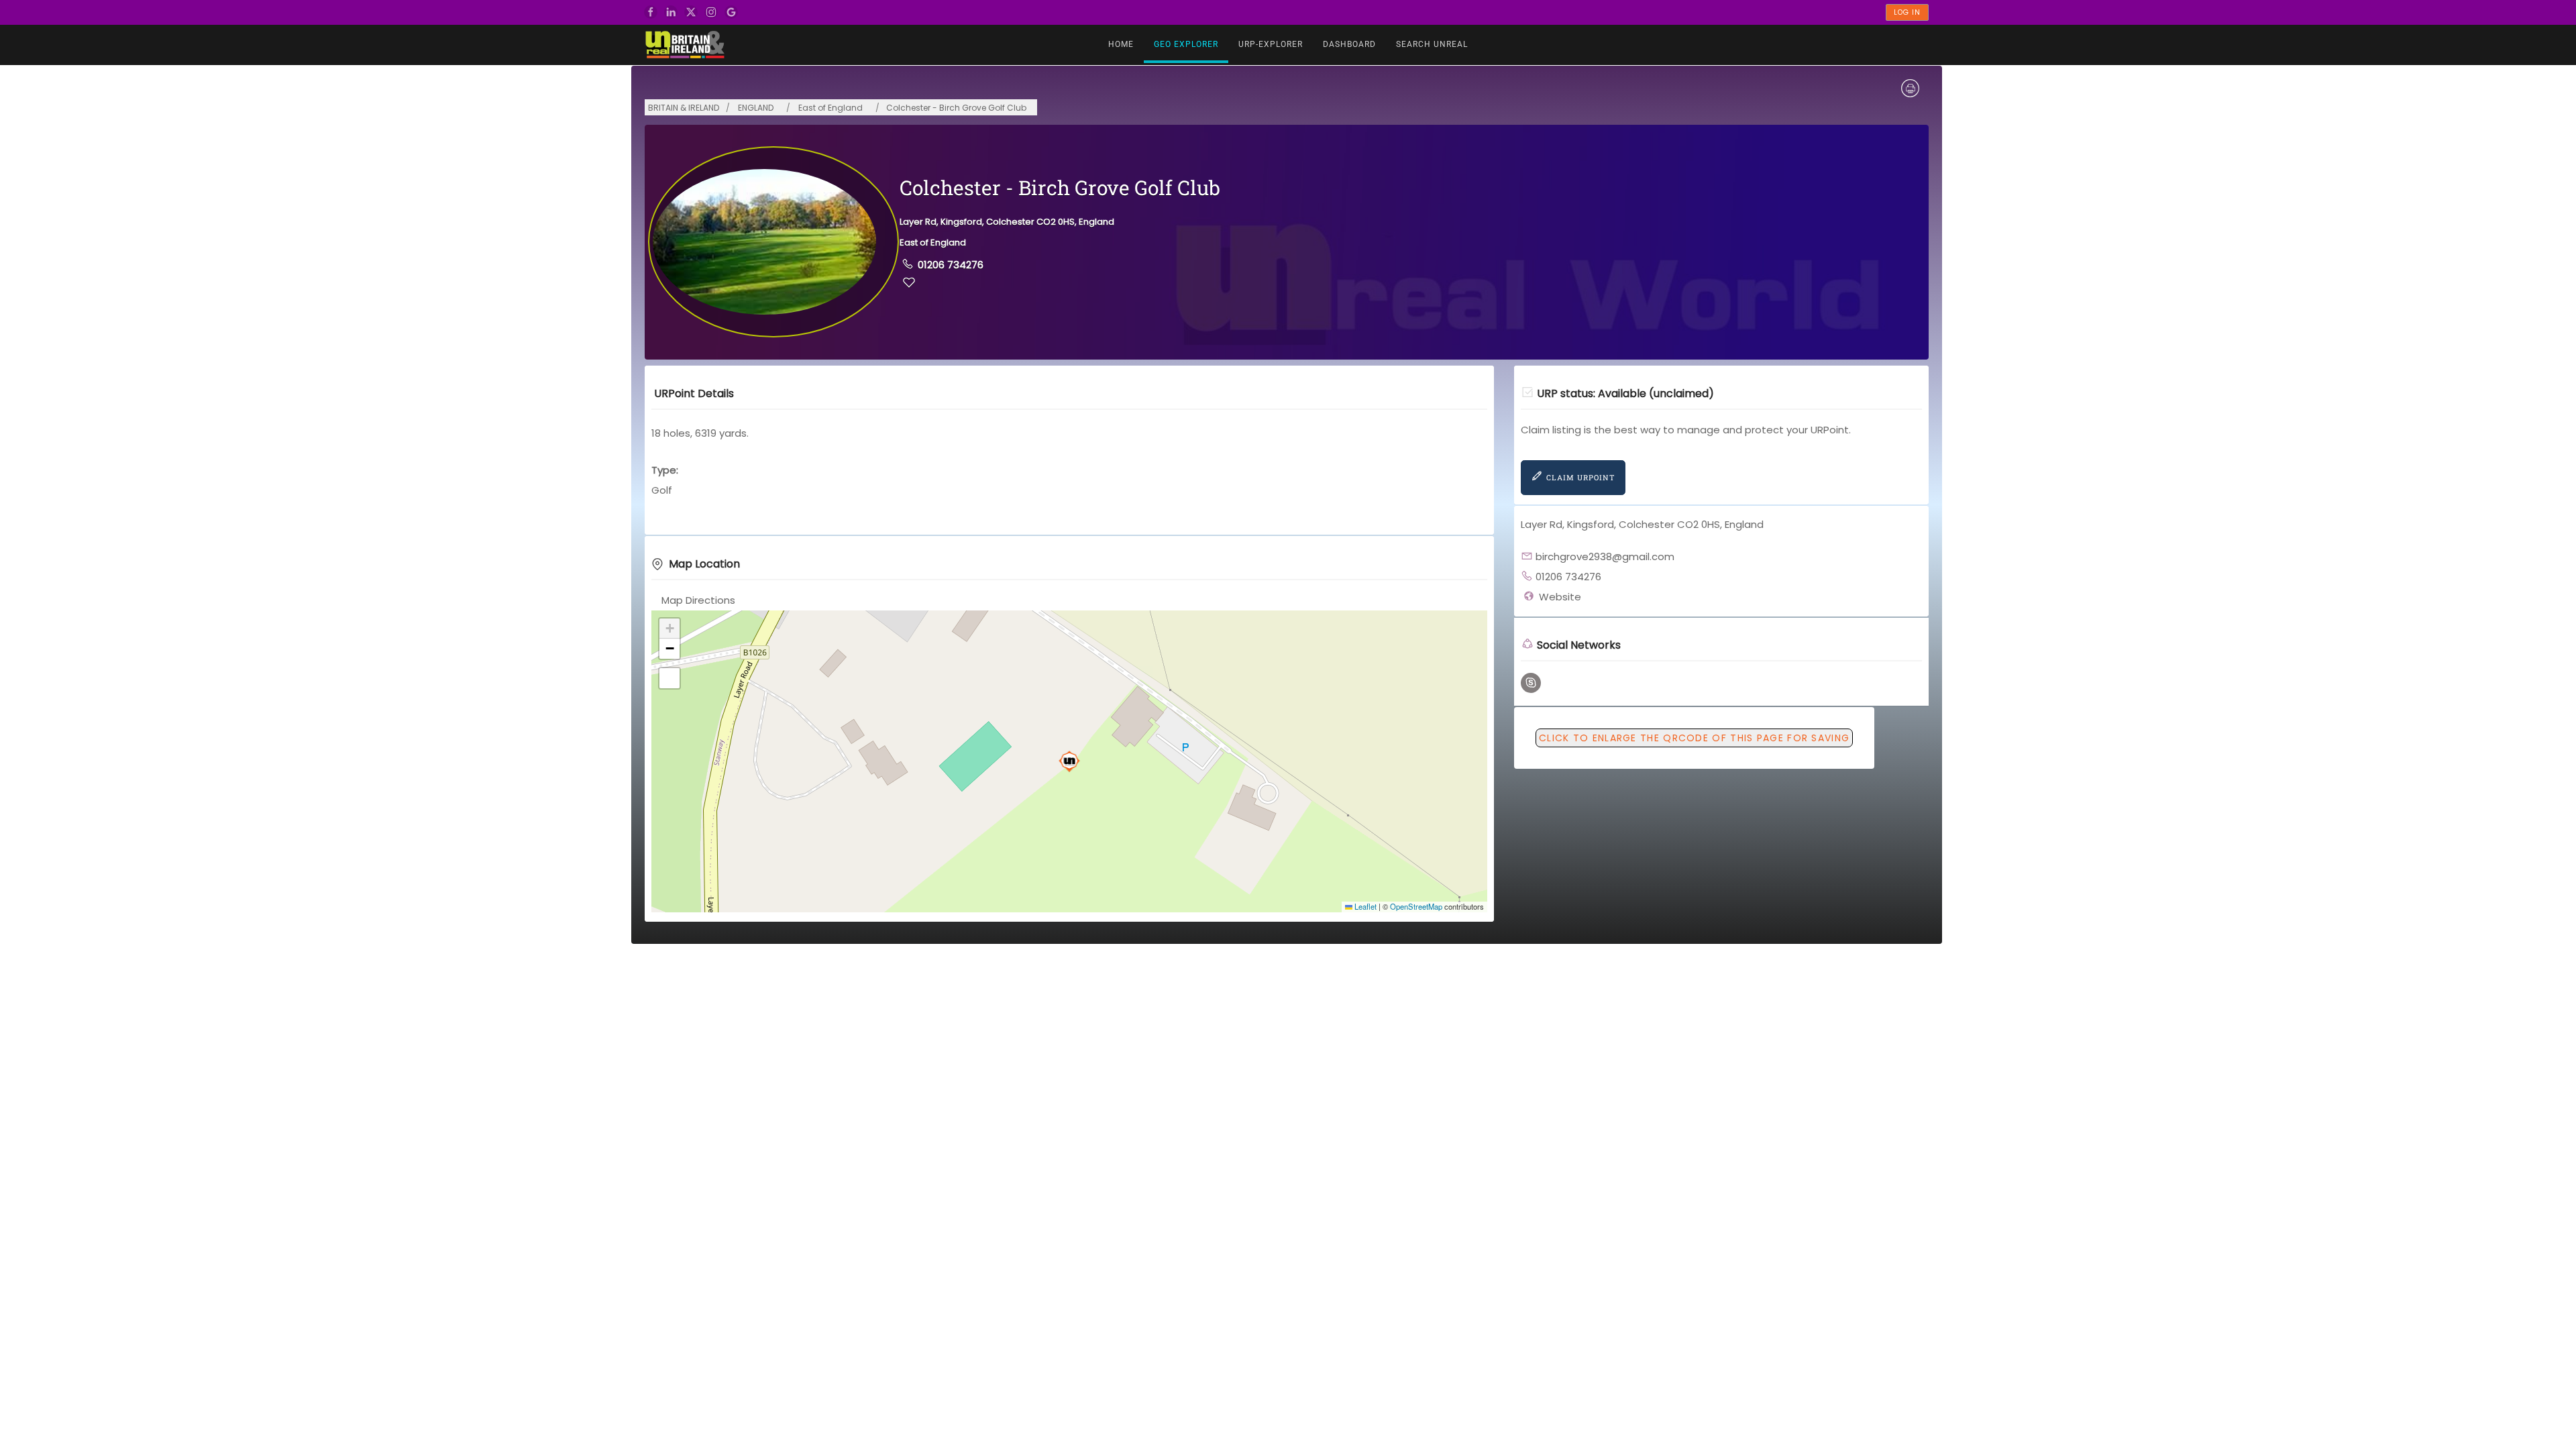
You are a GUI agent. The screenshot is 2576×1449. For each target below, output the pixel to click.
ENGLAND (756, 108)
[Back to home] (684, 45)
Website (1560, 597)
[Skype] (1531, 683)
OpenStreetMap (1416, 906)
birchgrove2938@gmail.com (1605, 556)
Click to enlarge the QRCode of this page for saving (1694, 738)
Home (1121, 44)
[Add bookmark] (909, 282)
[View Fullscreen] (669, 678)
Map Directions (698, 600)
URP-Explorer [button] (1271, 44)
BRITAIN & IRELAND (684, 108)
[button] (1069, 761)
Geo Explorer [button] (1186, 44)
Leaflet (1364, 906)
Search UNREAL (1432, 44)
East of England (830, 108)
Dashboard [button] (1349, 44)
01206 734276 (951, 265)
